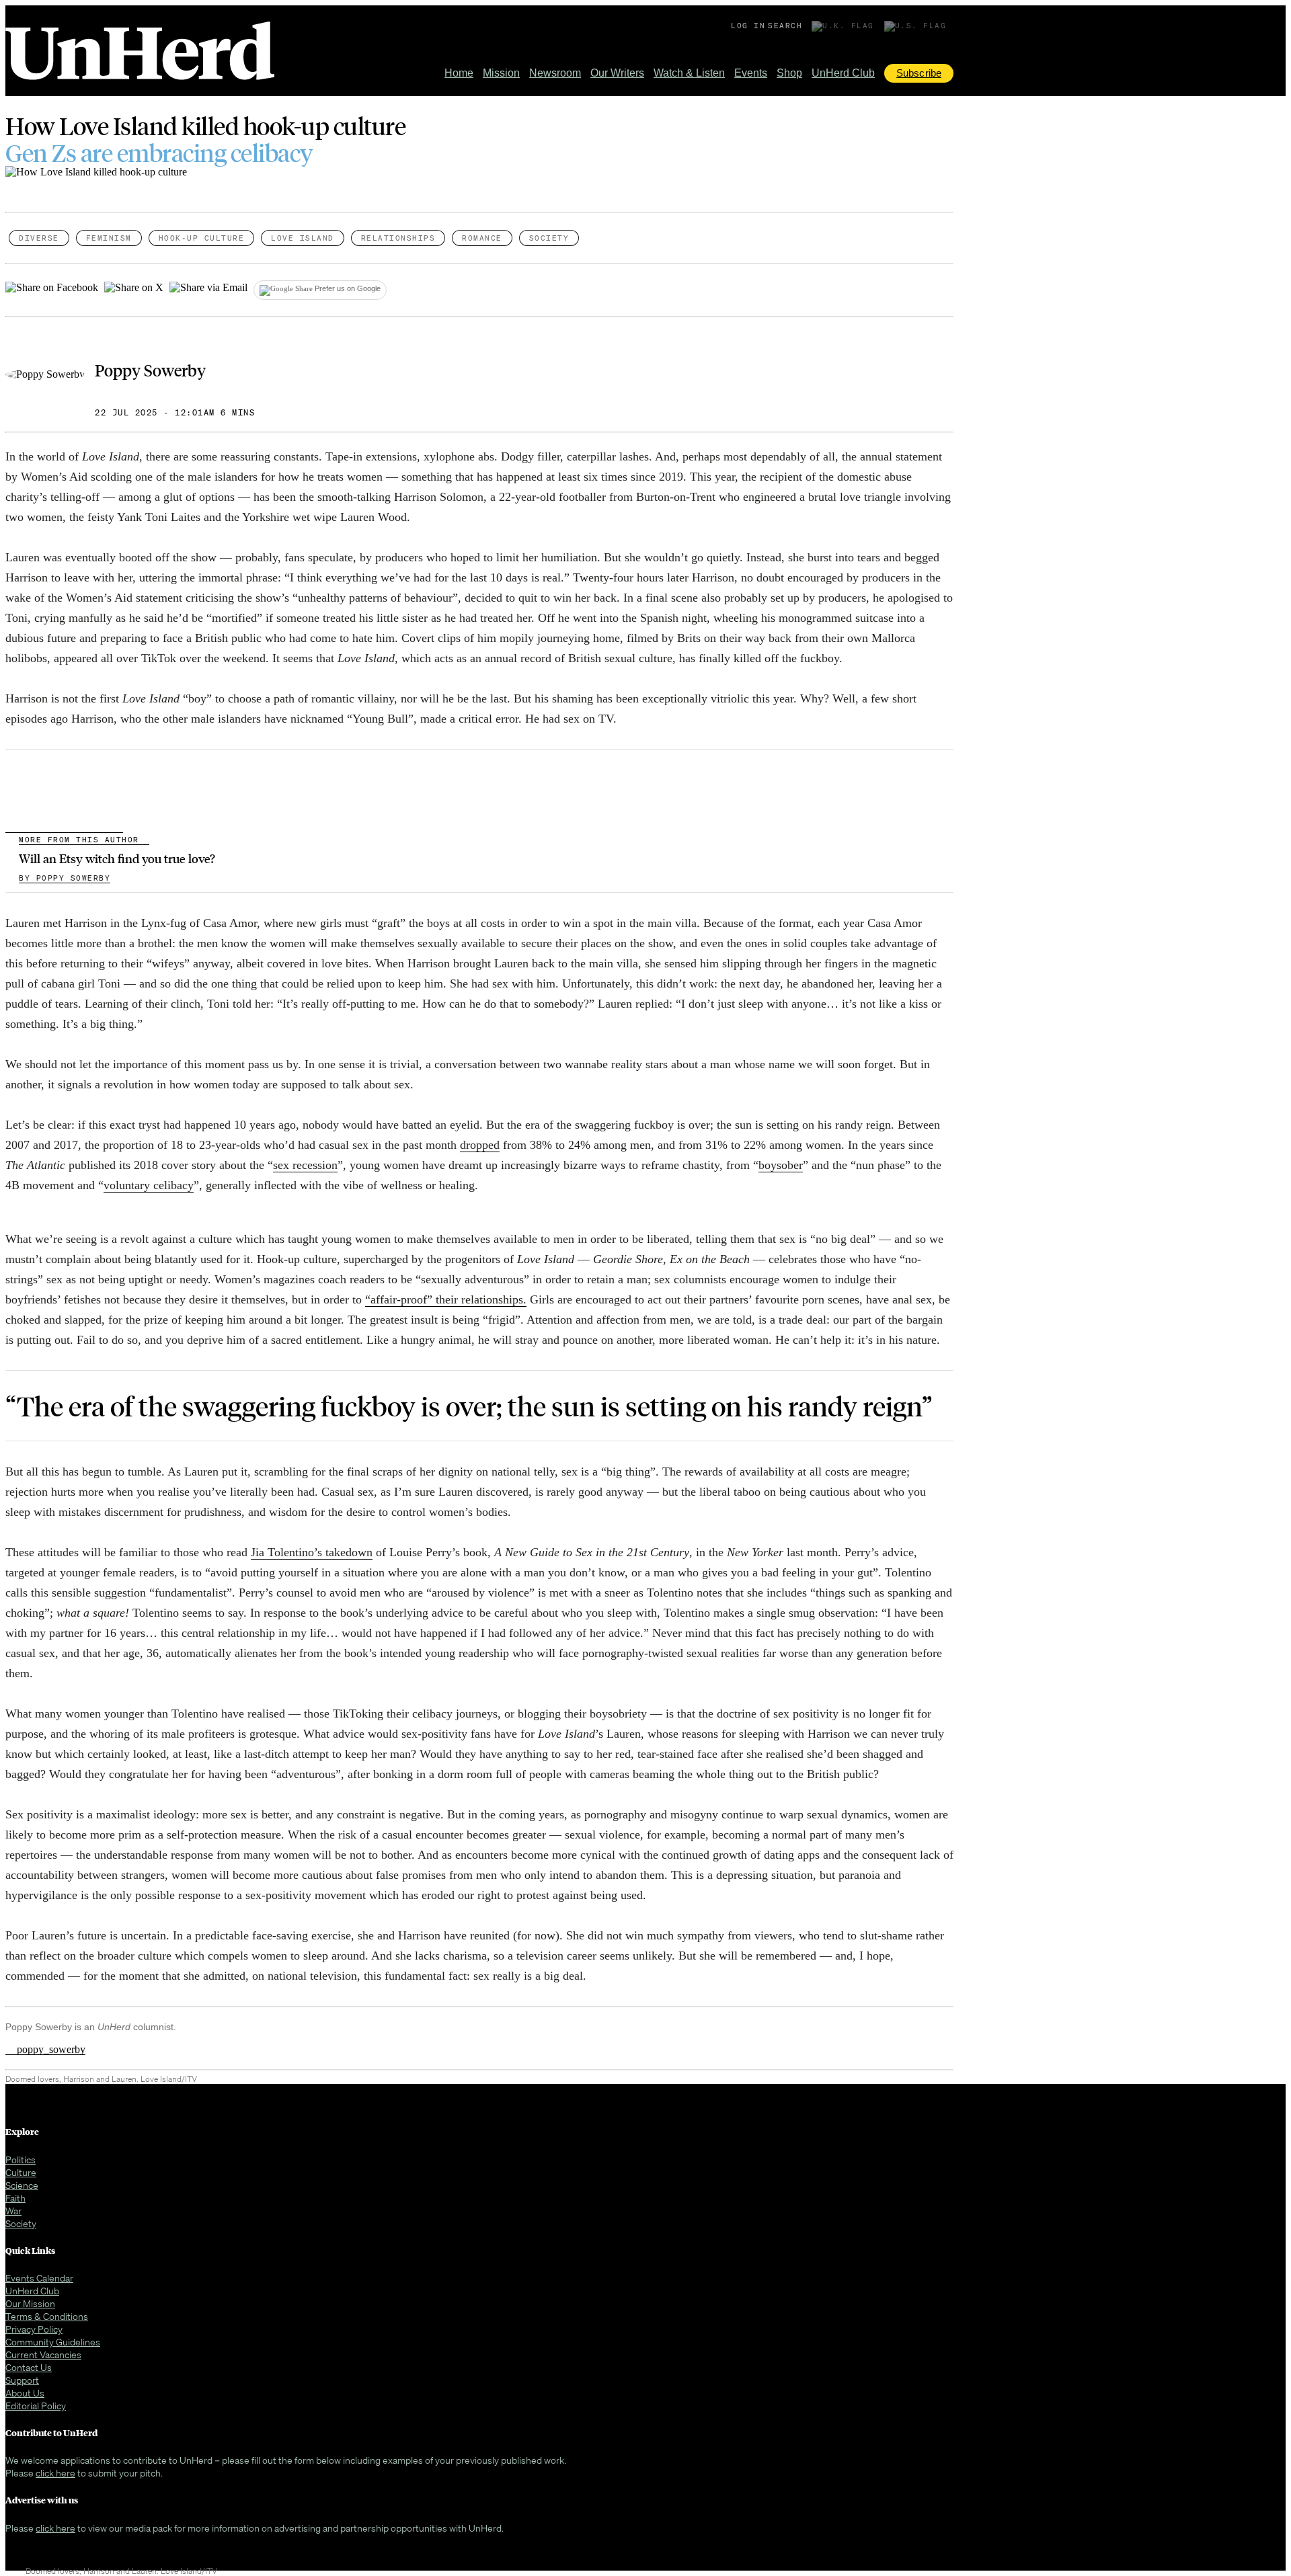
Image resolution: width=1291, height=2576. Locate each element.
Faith (15, 2198)
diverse (39, 238)
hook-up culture (202, 238)
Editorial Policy (36, 2406)
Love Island (303, 238)
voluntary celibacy (149, 1185)
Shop (789, 73)
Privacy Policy (34, 2329)
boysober (781, 1165)
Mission (501, 73)
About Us (25, 2393)
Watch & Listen (689, 73)
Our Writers (617, 73)
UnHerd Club (843, 73)
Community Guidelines (53, 2342)
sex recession (305, 1165)
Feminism (109, 238)
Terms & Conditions (47, 2316)
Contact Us (29, 2367)
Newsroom (555, 73)
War (13, 2211)
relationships (398, 238)
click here (55, 2473)
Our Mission (30, 2303)
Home (459, 73)
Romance (482, 238)
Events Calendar (39, 2278)
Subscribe (919, 73)
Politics (21, 2160)
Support (22, 2380)
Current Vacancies (43, 2354)
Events (751, 73)
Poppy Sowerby (150, 370)
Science (22, 2185)
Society (549, 238)
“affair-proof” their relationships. (446, 1299)
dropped (480, 1145)
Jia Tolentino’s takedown (312, 1552)
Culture (21, 2172)
